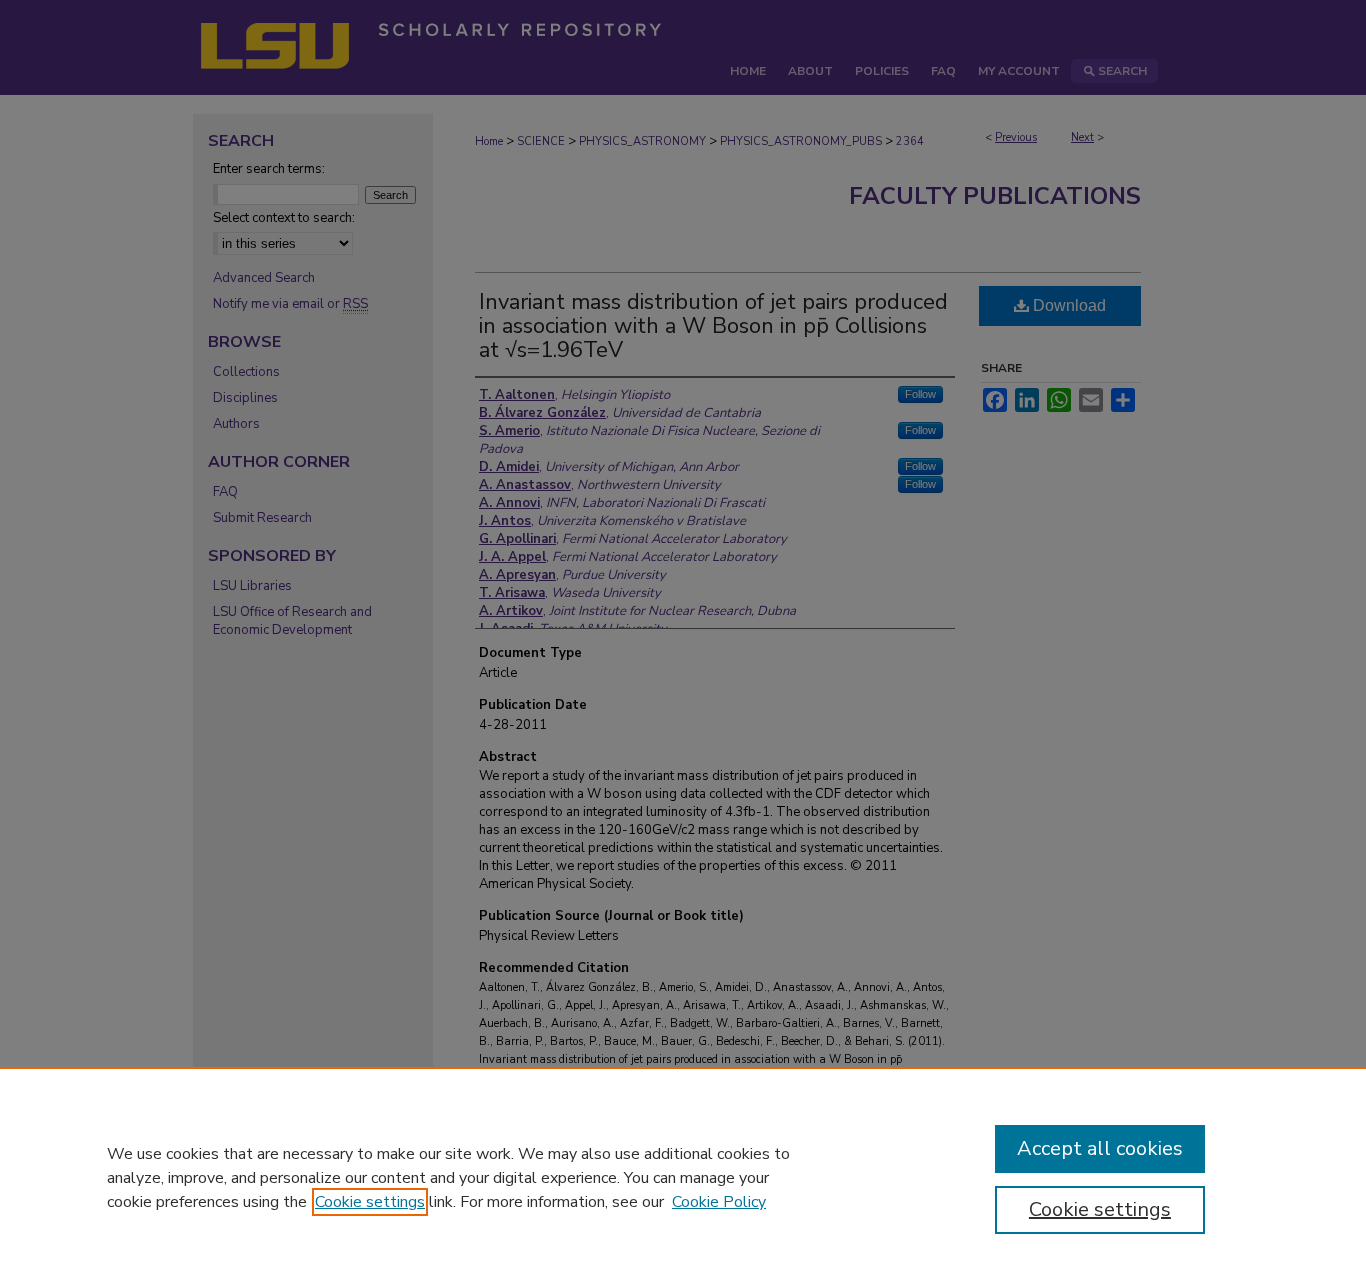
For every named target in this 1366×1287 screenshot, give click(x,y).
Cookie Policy (719, 1202)
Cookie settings (370, 1202)
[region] (683, 1177)
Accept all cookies (1100, 1148)
